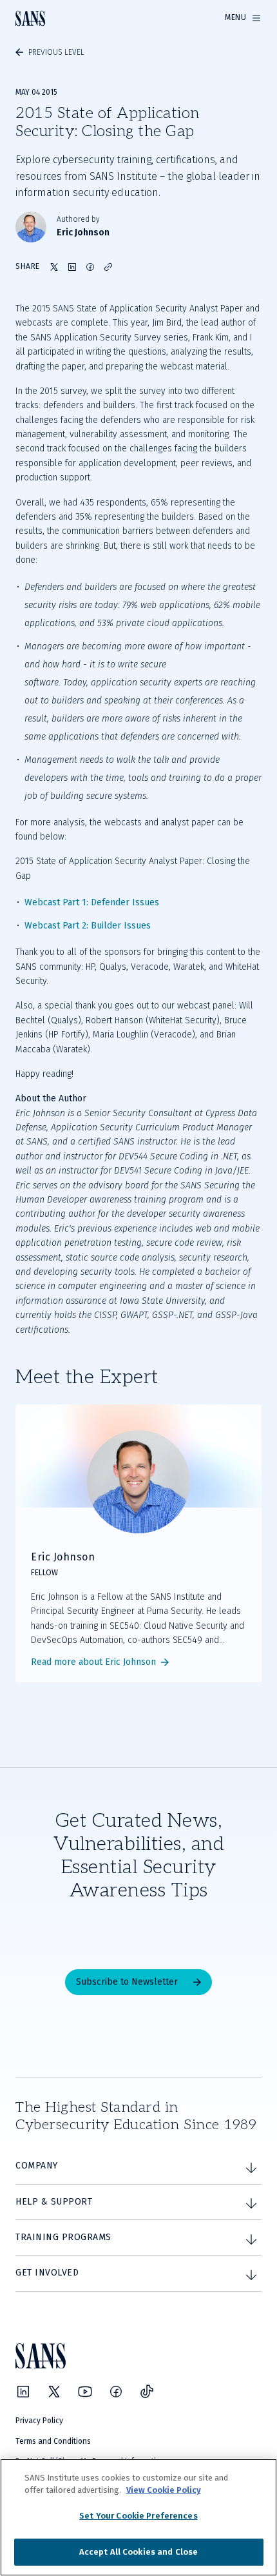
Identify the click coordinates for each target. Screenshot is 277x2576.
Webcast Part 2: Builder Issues (88, 926)
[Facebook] (116, 2392)
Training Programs (63, 2237)
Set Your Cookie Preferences (138, 2516)
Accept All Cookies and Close (139, 2552)
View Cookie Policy (164, 2490)
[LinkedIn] (23, 2392)
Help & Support (54, 2202)
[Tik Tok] (147, 2392)
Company (37, 2166)
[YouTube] (85, 2392)
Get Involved (47, 2273)
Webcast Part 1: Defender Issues (92, 902)
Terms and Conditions (53, 2441)
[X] (54, 2392)
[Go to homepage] (30, 18)
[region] (138, 2517)
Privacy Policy (39, 2421)
